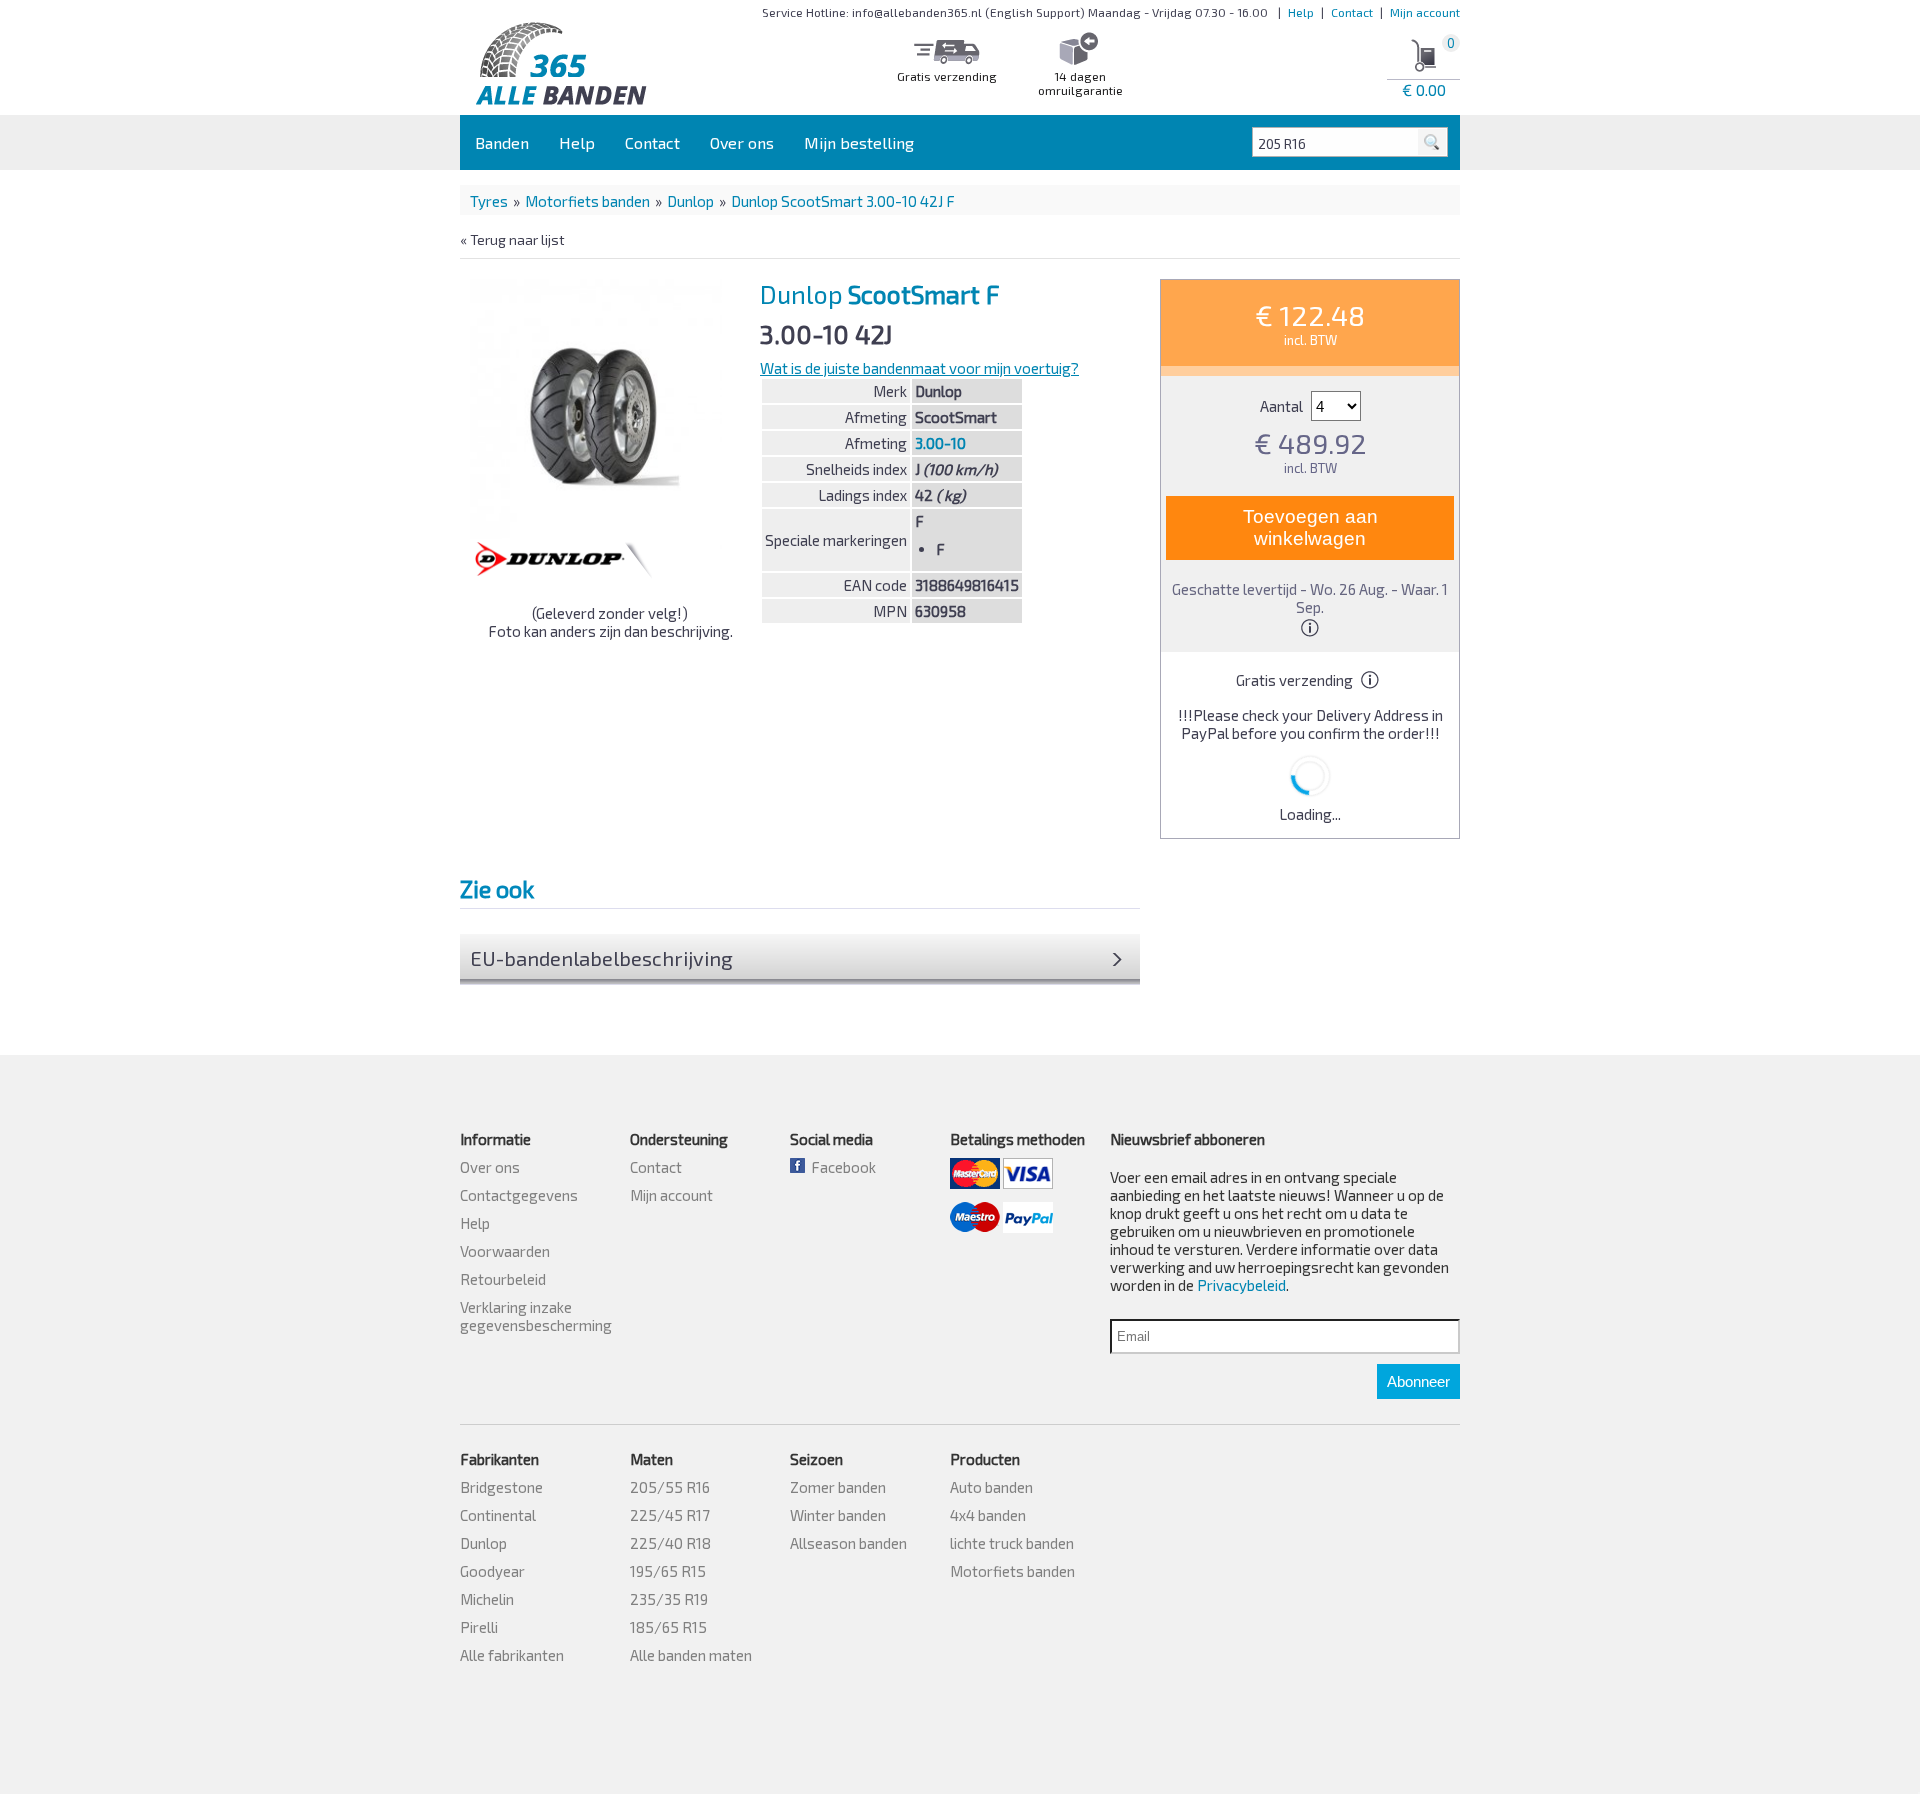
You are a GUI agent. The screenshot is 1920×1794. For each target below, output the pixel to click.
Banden (502, 142)
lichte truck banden (1012, 1543)
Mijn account (1425, 12)
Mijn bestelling (859, 142)
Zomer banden (838, 1487)
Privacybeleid (1241, 1285)
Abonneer (1418, 1381)
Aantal (1283, 406)
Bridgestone (501, 1487)
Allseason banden (848, 1543)
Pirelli (479, 1627)
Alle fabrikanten (512, 1655)
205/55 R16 (670, 1487)
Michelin (487, 1599)
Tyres (489, 201)
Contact (1352, 12)
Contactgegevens (519, 1195)
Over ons (742, 142)
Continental (498, 1515)
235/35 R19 (669, 1599)
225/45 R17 (670, 1515)
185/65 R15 (668, 1627)
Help (1301, 12)
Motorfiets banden (587, 201)
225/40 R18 (670, 1543)
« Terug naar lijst (512, 239)
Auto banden (991, 1487)
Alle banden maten (691, 1655)
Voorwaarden (505, 1251)
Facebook (840, 1167)
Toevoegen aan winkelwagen (1310, 527)
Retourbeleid (503, 1279)
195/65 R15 (668, 1571)
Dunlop (690, 201)
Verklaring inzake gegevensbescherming (536, 1316)
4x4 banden (988, 1515)
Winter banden (838, 1515)
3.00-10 (940, 443)
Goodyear (492, 1571)
